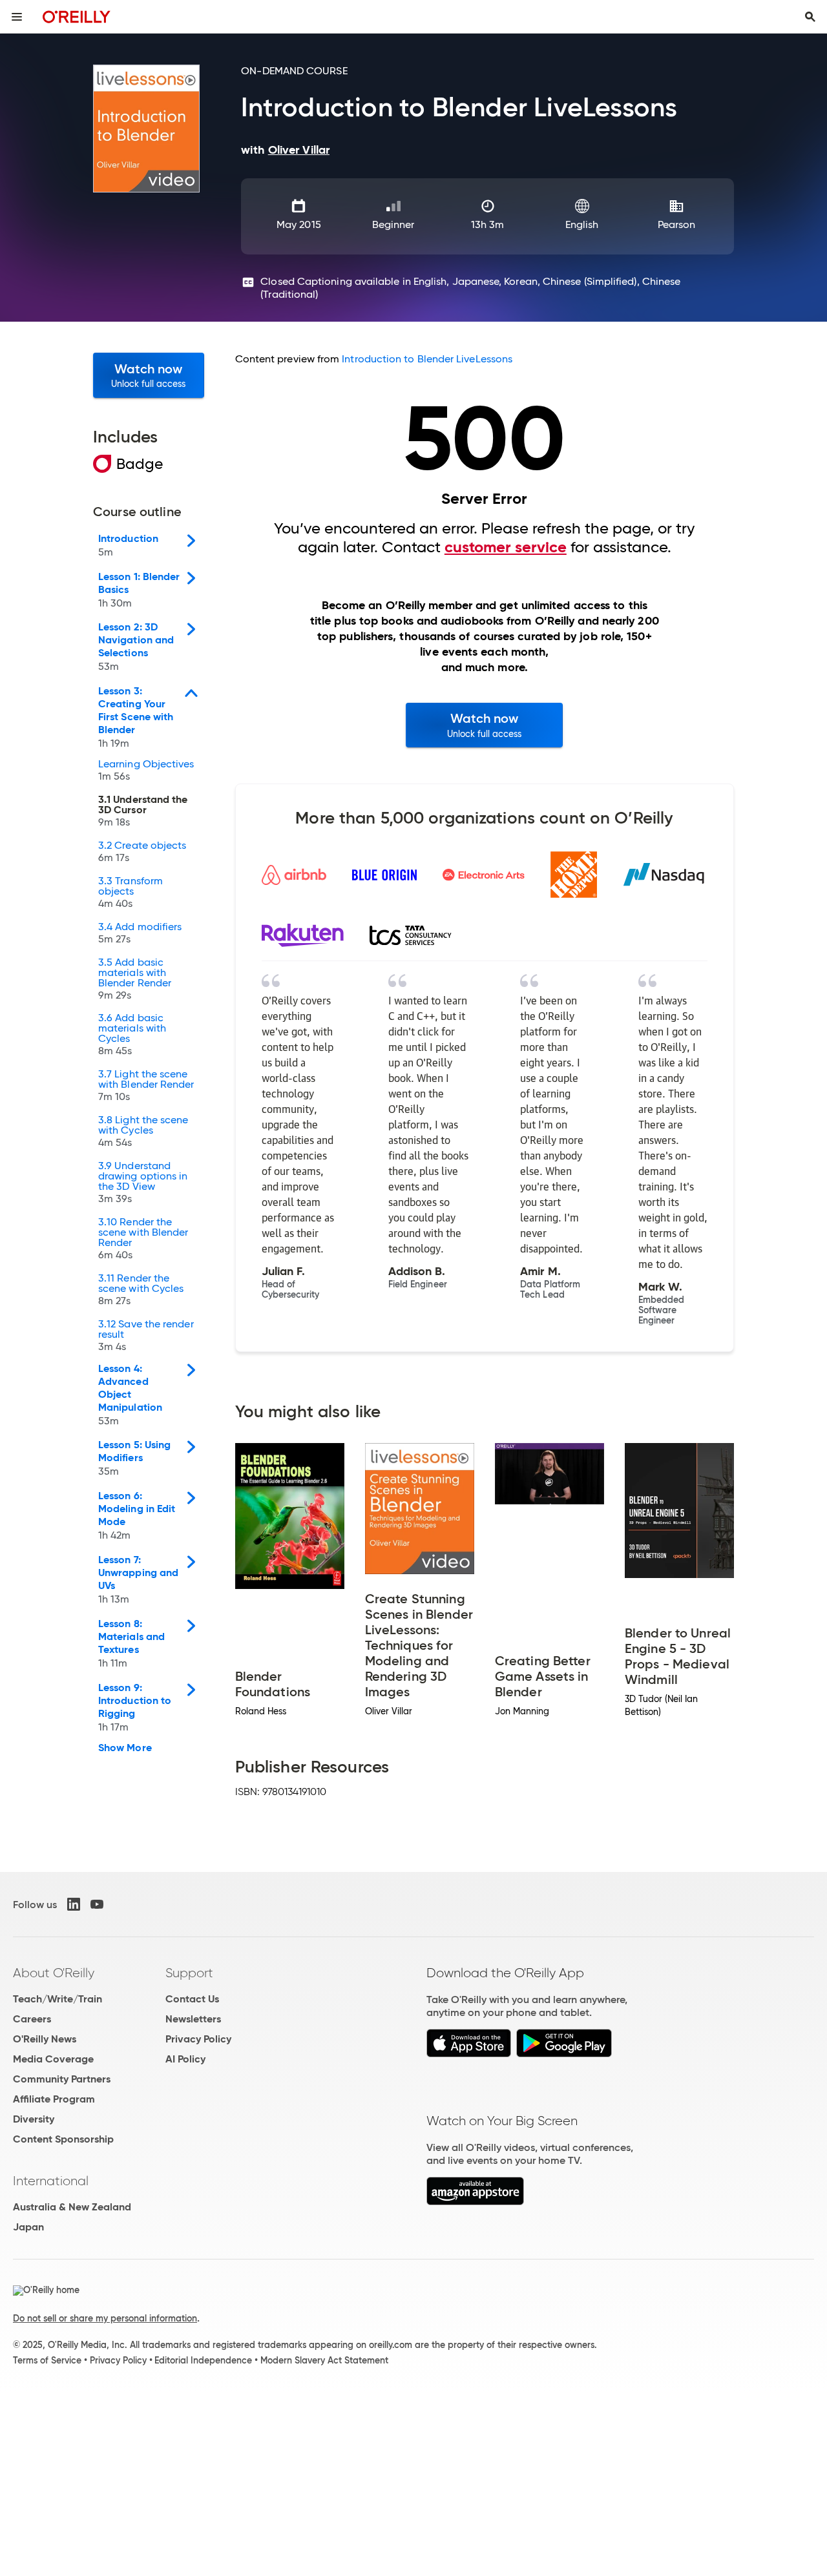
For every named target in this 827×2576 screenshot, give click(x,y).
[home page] (77, 16)
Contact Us (192, 1999)
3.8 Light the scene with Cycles (143, 1132)
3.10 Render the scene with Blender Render (143, 1239)
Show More (125, 1748)
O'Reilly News (45, 2039)
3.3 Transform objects (131, 893)
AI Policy (185, 2059)
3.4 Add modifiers (140, 933)
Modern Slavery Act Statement (324, 2360)
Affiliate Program (54, 2099)
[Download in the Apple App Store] (469, 2054)
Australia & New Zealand (72, 2207)
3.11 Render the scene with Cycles (141, 1290)
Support (189, 1973)
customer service (506, 547)
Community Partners (62, 2079)
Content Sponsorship (63, 2139)
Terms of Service (47, 2360)
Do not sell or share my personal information (105, 2318)
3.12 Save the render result (146, 1336)
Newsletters (193, 2019)
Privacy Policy (198, 2039)
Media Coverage (53, 2059)
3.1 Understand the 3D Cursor (143, 811)
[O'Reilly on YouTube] (97, 1904)
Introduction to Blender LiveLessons (427, 359)
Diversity (34, 2119)
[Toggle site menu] (17, 17)
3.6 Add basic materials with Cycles (132, 1035)
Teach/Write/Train (58, 1999)
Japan (28, 2227)
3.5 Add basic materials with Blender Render (135, 979)
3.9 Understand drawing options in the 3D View (143, 1183)
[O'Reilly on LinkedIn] (74, 1904)
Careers (32, 2019)
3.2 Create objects (142, 852)
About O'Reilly (54, 1973)
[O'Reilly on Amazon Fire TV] (475, 2202)
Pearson (677, 224)
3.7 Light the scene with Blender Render (146, 1086)
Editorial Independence (203, 2360)
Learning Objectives (146, 771)
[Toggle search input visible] (810, 17)
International (51, 2181)
